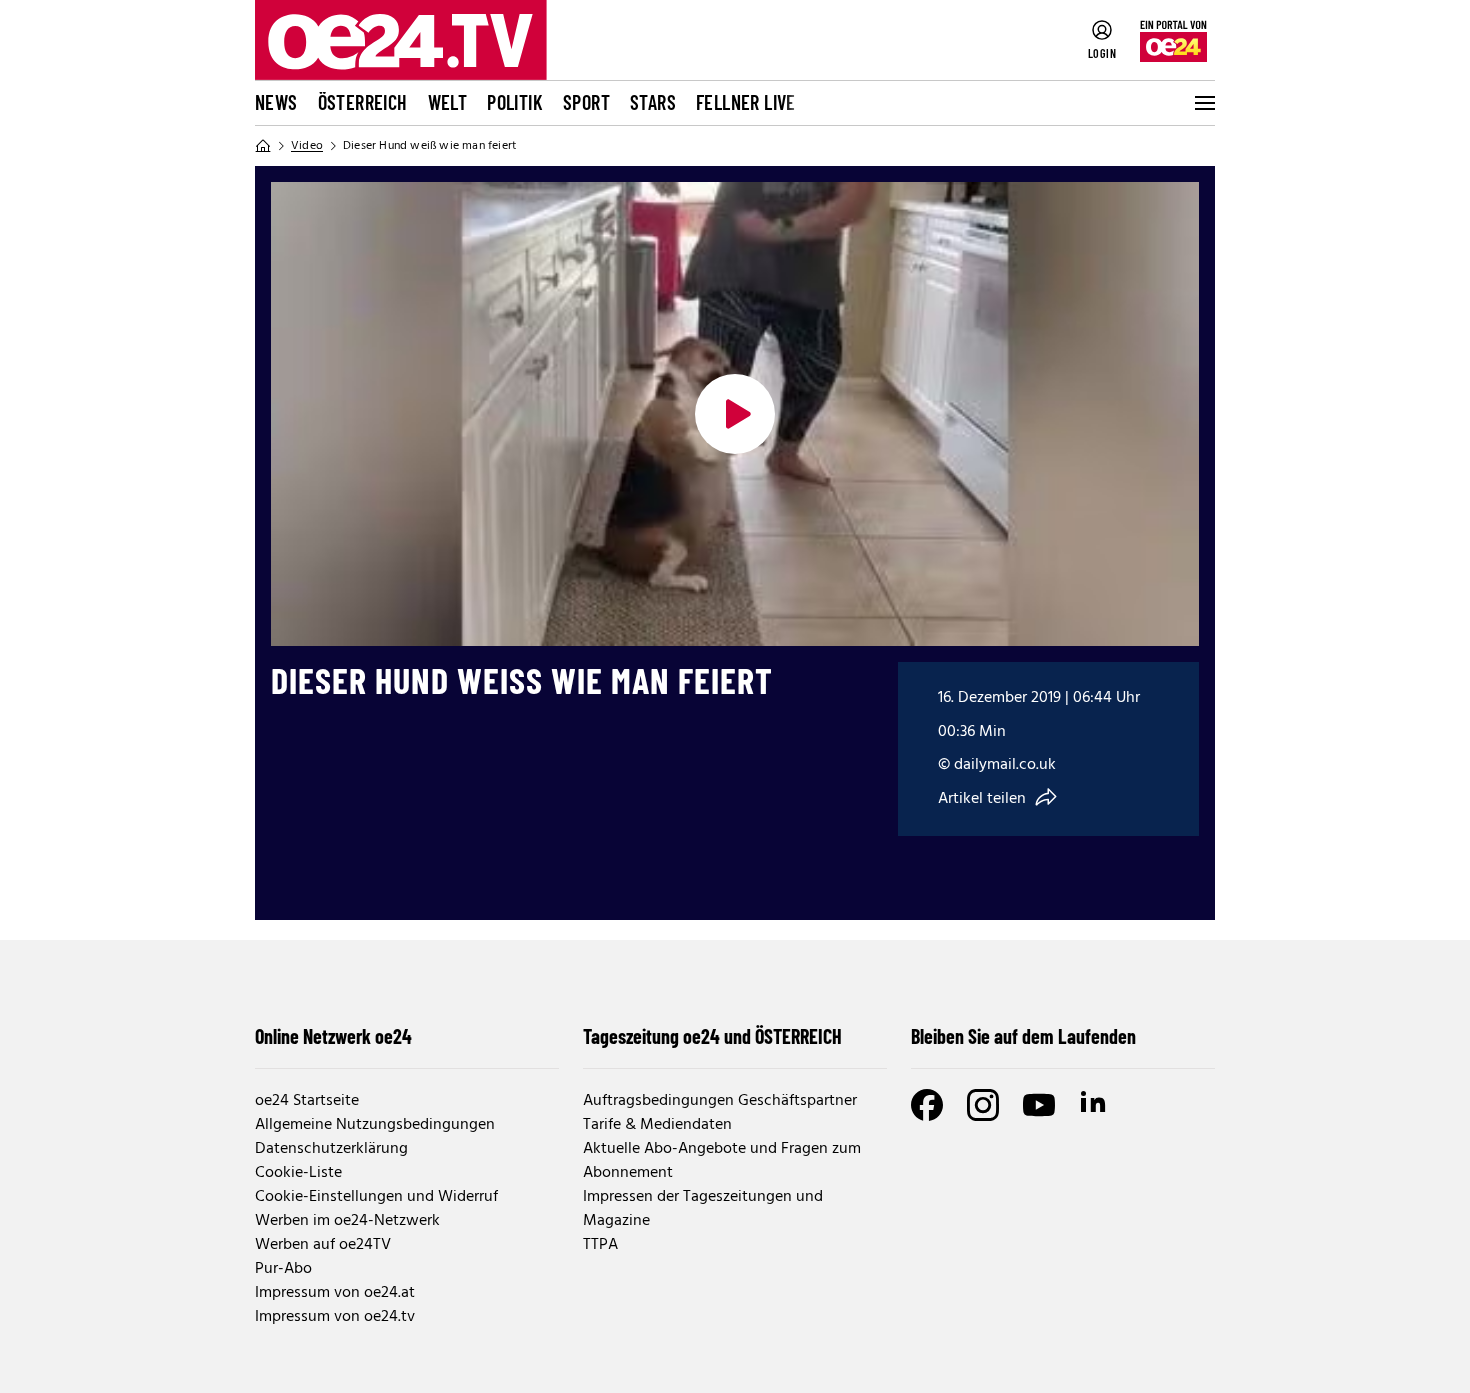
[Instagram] (983, 1105)
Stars (653, 102)
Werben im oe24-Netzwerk (347, 1221)
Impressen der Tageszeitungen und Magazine (703, 1209)
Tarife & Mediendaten (657, 1125)
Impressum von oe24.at (335, 1293)
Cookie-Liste (298, 1173)
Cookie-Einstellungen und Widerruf (376, 1197)
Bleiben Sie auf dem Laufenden (1023, 1036)
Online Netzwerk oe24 (333, 1036)
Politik (515, 102)
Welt (448, 102)
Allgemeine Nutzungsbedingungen (375, 1125)
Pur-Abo (283, 1269)
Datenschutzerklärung (331, 1149)
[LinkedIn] (1095, 1105)
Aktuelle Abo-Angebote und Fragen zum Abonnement (722, 1161)
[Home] (263, 146)
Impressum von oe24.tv (335, 1317)
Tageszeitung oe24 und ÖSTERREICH (712, 1036)
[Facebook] (927, 1105)
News (276, 102)
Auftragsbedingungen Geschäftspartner (720, 1101)
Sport (586, 102)
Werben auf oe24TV (323, 1245)
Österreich (363, 102)
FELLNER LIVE (746, 102)
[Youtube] (1039, 1105)
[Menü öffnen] (1203, 103)
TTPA (600, 1245)
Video (307, 146)
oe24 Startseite (307, 1101)
